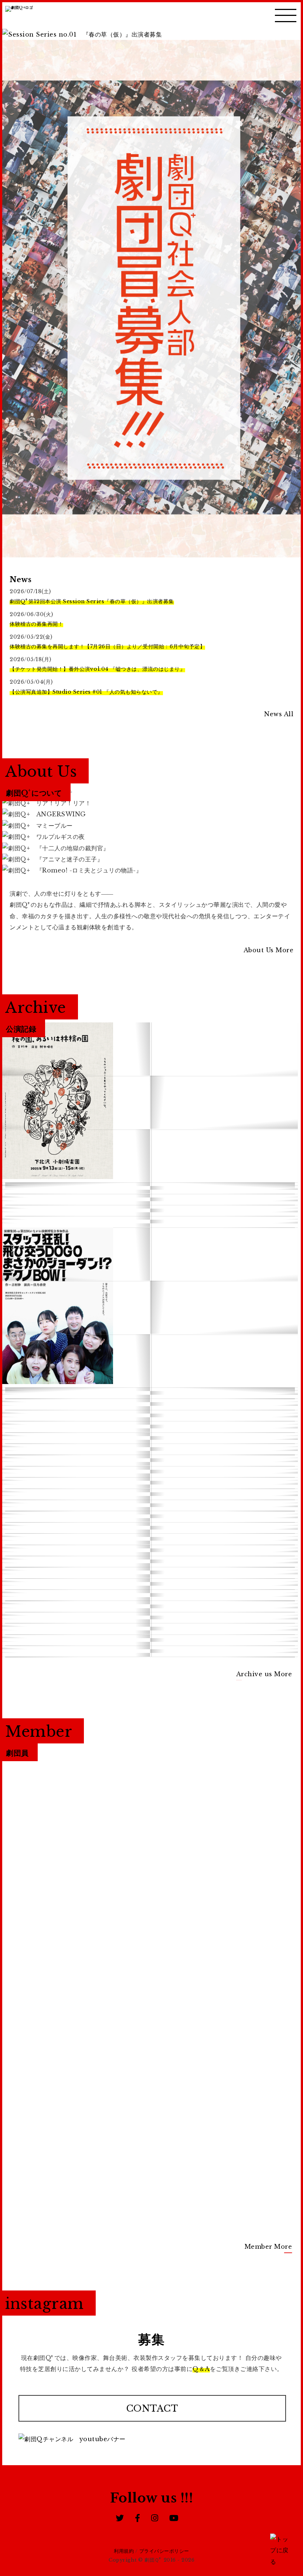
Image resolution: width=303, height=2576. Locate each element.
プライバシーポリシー (164, 2551)
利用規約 (124, 2551)
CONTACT (152, 2408)
